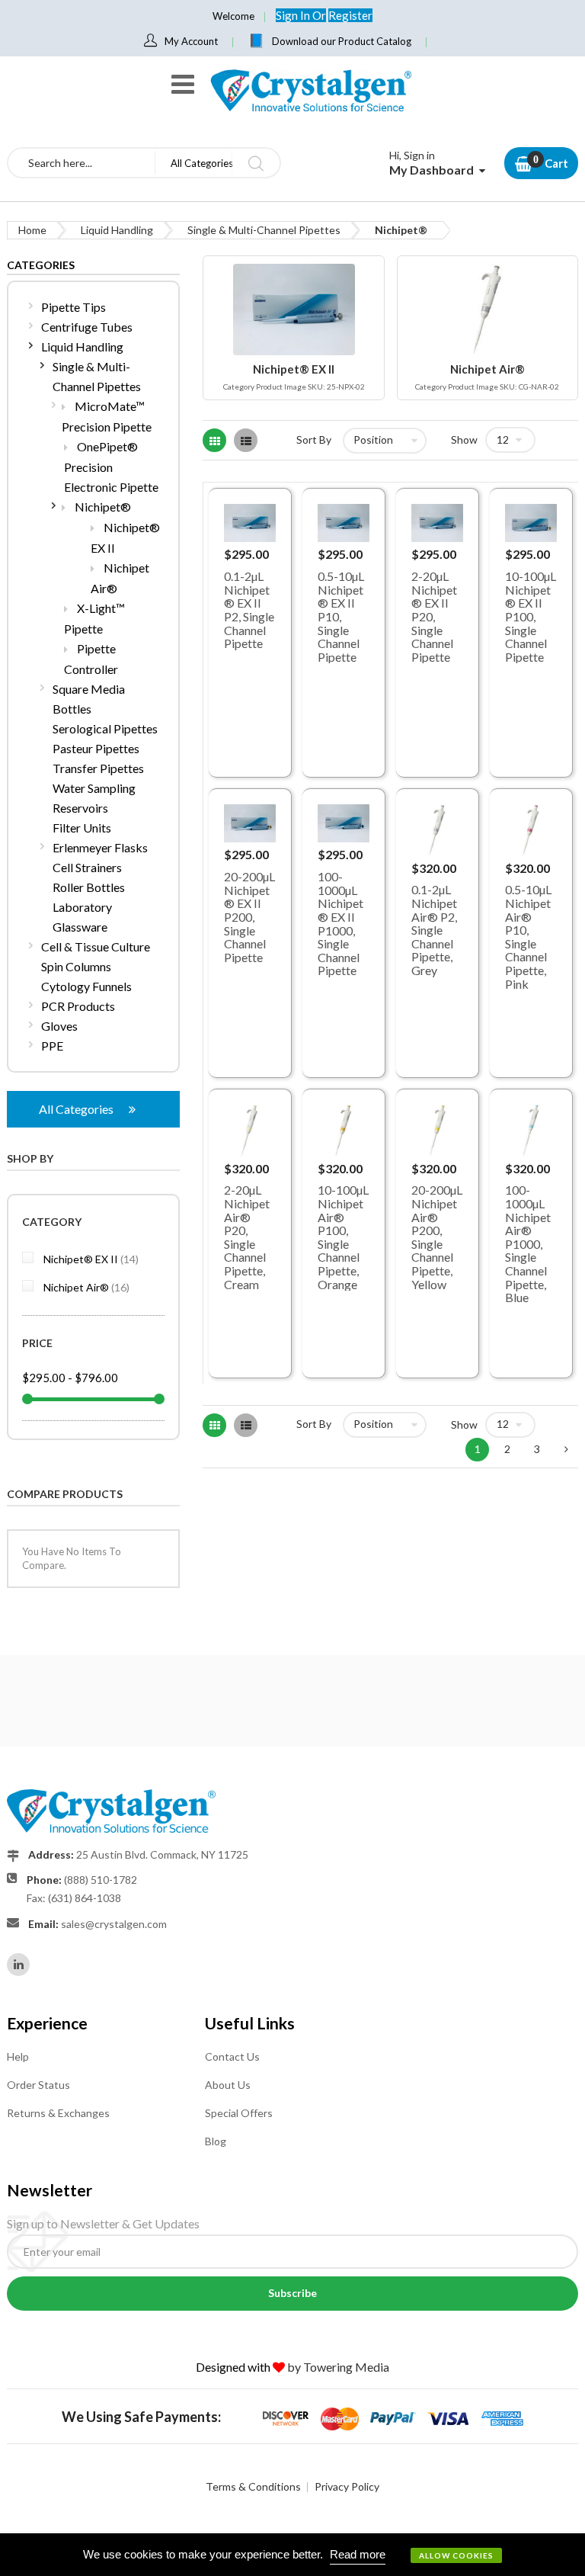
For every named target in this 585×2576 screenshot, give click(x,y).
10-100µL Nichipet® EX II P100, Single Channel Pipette (531, 616)
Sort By (314, 439)
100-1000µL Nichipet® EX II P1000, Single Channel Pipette (340, 923)
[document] (292, 2555)
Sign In (294, 15)
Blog (216, 2141)
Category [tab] (52, 1222)
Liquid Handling (117, 230)
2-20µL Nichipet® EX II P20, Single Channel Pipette (434, 616)
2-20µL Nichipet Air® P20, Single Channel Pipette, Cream (247, 1237)
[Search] (256, 163)
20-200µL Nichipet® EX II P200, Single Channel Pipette (249, 917)
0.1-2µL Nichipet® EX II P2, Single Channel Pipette (249, 610)
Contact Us (232, 2056)
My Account (191, 41)
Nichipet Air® (85, 1287)
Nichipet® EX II (90, 1259)
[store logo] (310, 90)
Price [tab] (37, 1343)
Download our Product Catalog (342, 41)
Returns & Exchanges (58, 2113)
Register (350, 15)
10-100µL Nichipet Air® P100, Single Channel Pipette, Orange (343, 1237)
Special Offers (239, 2113)
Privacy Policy (347, 2486)
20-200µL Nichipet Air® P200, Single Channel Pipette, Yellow (437, 1237)
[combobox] (82, 163)
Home (32, 230)
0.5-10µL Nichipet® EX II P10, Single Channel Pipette (341, 616)
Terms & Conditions (253, 2486)
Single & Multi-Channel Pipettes (264, 230)
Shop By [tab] (30, 1158)
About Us (228, 2085)
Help (18, 2056)
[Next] (566, 1450)
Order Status (38, 2085)
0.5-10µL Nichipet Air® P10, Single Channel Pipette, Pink (528, 936)
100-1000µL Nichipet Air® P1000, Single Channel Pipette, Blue (528, 1243)
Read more (358, 2554)
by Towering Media (338, 2367)
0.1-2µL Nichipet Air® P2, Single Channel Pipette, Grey (434, 930)
